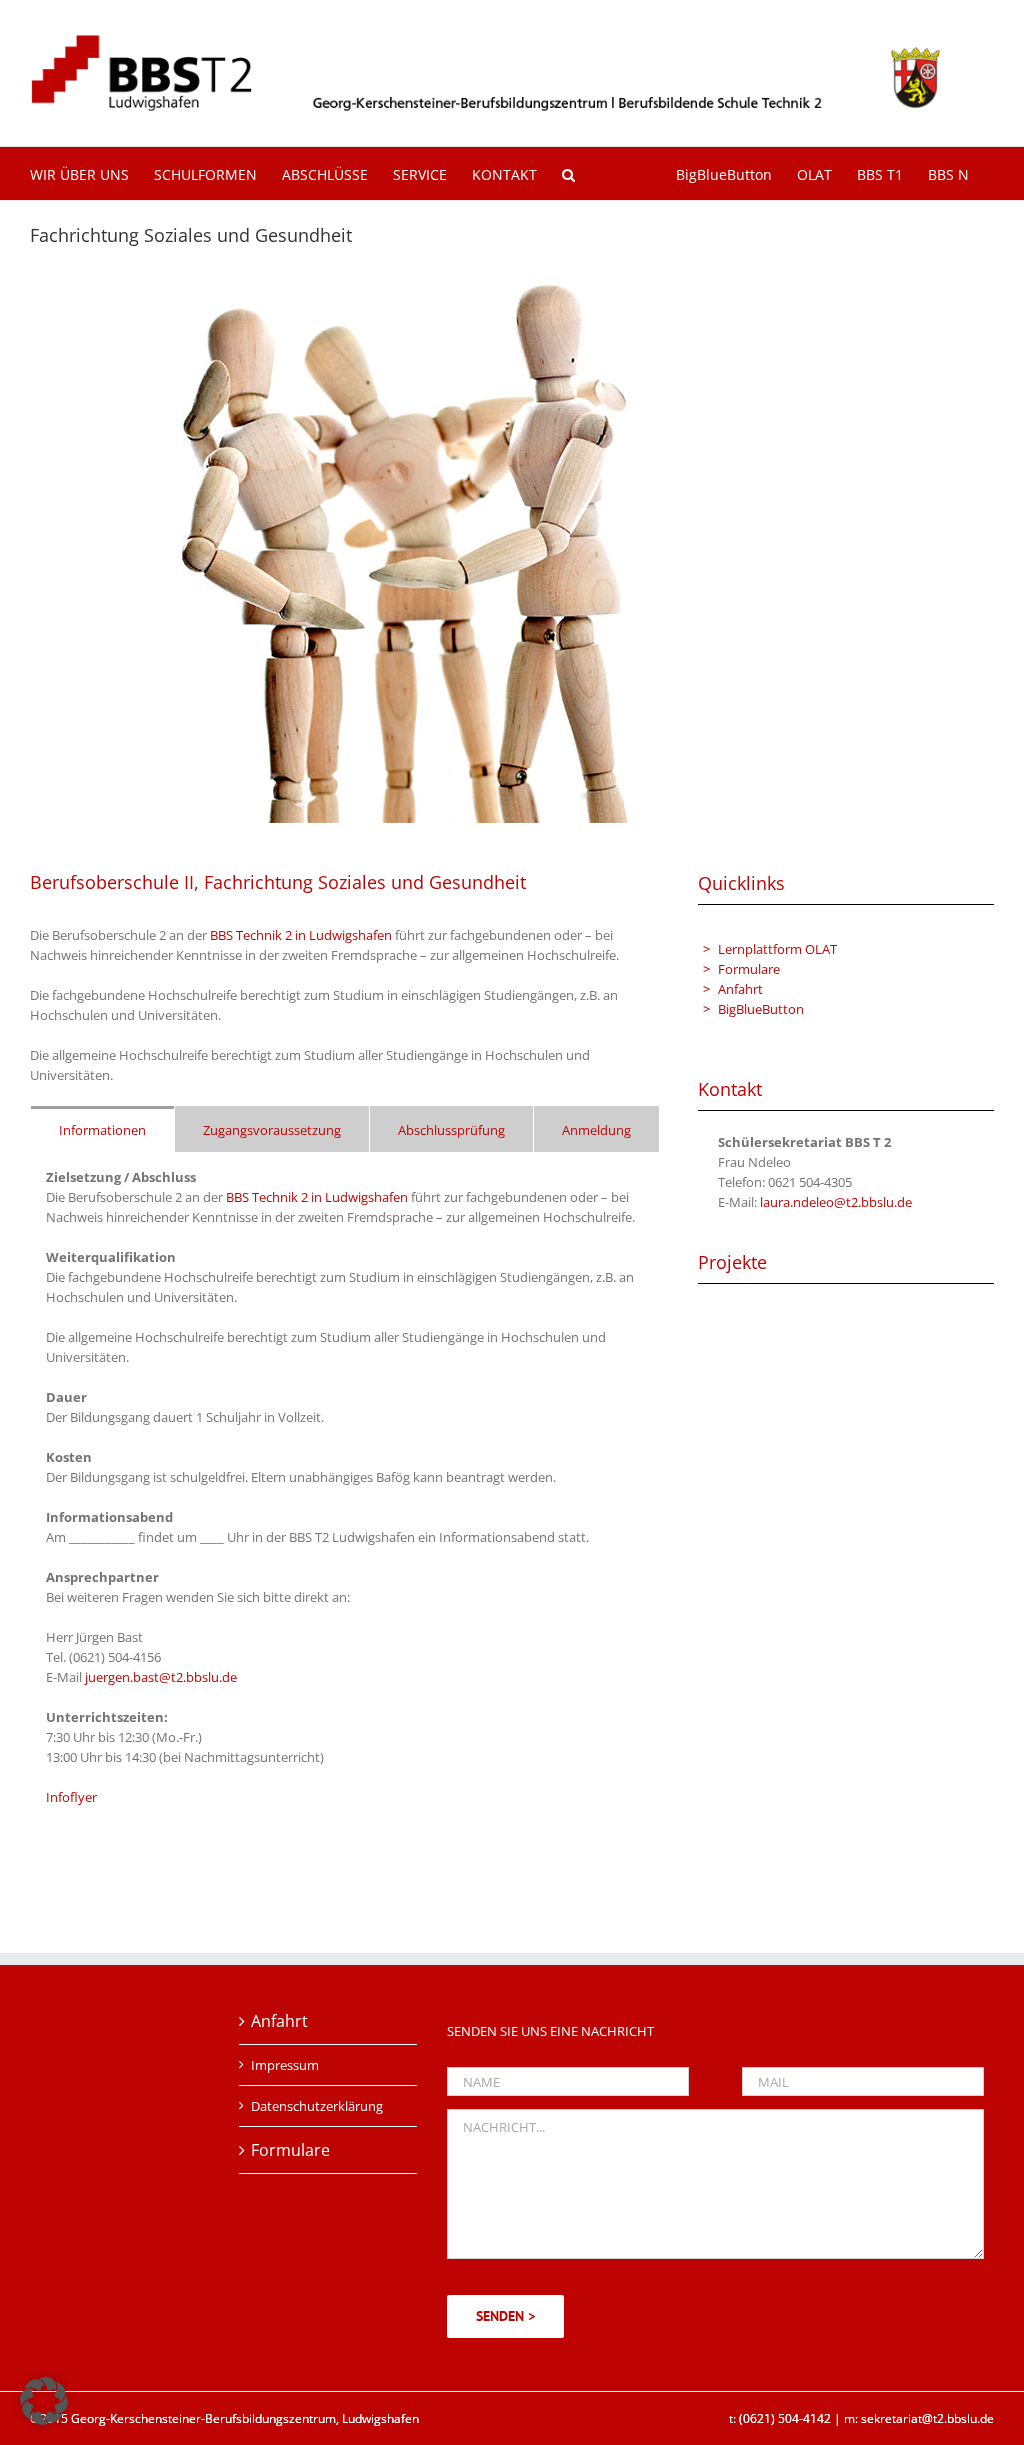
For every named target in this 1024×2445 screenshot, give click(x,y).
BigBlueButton (761, 1009)
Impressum (285, 2065)
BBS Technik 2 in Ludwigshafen (301, 935)
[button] (568, 173)
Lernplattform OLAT (777, 949)
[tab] (102, 1129)
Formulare (749, 969)
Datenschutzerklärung (317, 2106)
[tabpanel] (345, 1497)
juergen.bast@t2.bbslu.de (161, 1677)
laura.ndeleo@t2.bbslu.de (836, 1202)
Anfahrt (740, 989)
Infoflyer (71, 1797)
